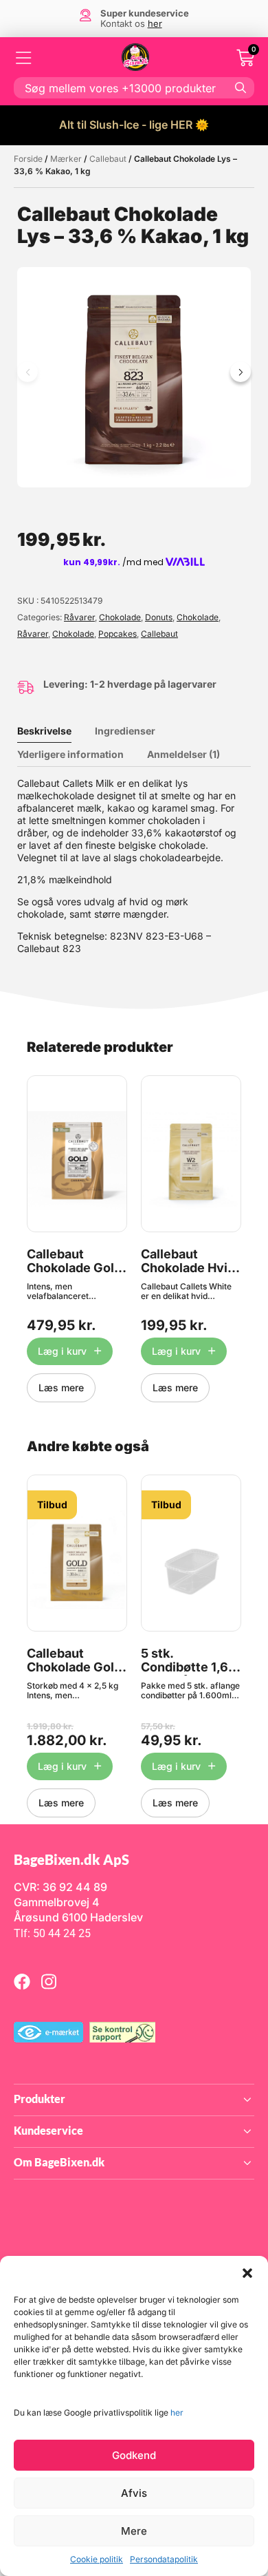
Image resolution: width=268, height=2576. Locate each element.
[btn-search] (241, 87)
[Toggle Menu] (24, 58)
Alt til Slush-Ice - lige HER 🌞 (134, 125)
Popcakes (118, 634)
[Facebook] (22, 1981)
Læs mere (61, 1387)
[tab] (55, 731)
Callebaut (108, 159)
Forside (28, 159)
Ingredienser (125, 731)
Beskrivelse (44, 731)
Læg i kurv (62, 1351)
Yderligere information (70, 754)
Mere (134, 2531)
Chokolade (120, 617)
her (177, 2413)
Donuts (159, 617)
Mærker (66, 159)
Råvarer (79, 617)
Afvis (134, 2493)
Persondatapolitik (164, 2559)
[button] (247, 2273)
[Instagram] (49, 1981)
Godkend (134, 2455)
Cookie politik (97, 2559)
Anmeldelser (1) (183, 754)
